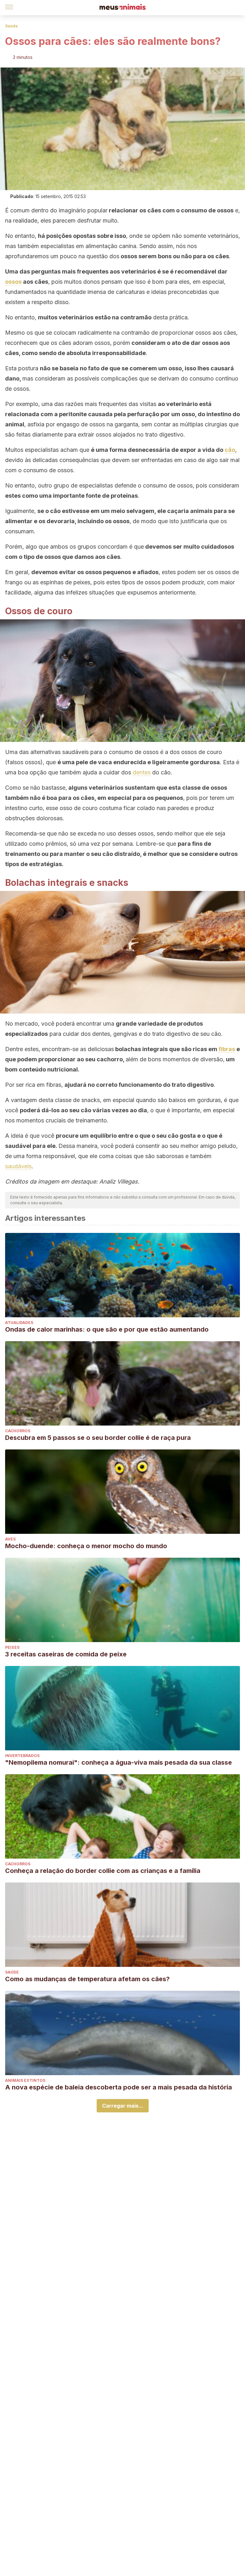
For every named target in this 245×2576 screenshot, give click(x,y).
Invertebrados (22, 1756)
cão (230, 450)
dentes (142, 772)
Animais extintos (25, 2080)
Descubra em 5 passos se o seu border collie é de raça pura (98, 1438)
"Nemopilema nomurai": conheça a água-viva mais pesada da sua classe (119, 1762)
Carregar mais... (123, 2106)
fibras (227, 1049)
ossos (13, 282)
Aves (10, 1539)
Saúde (11, 26)
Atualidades (19, 1323)
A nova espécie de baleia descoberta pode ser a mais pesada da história (119, 2087)
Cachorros (18, 1431)
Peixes (12, 1647)
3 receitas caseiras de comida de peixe (66, 1654)
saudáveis (18, 1166)
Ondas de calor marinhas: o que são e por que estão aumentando (107, 1329)
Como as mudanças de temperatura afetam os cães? (87, 1979)
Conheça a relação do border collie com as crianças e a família (103, 1871)
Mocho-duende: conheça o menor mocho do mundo (86, 1546)
